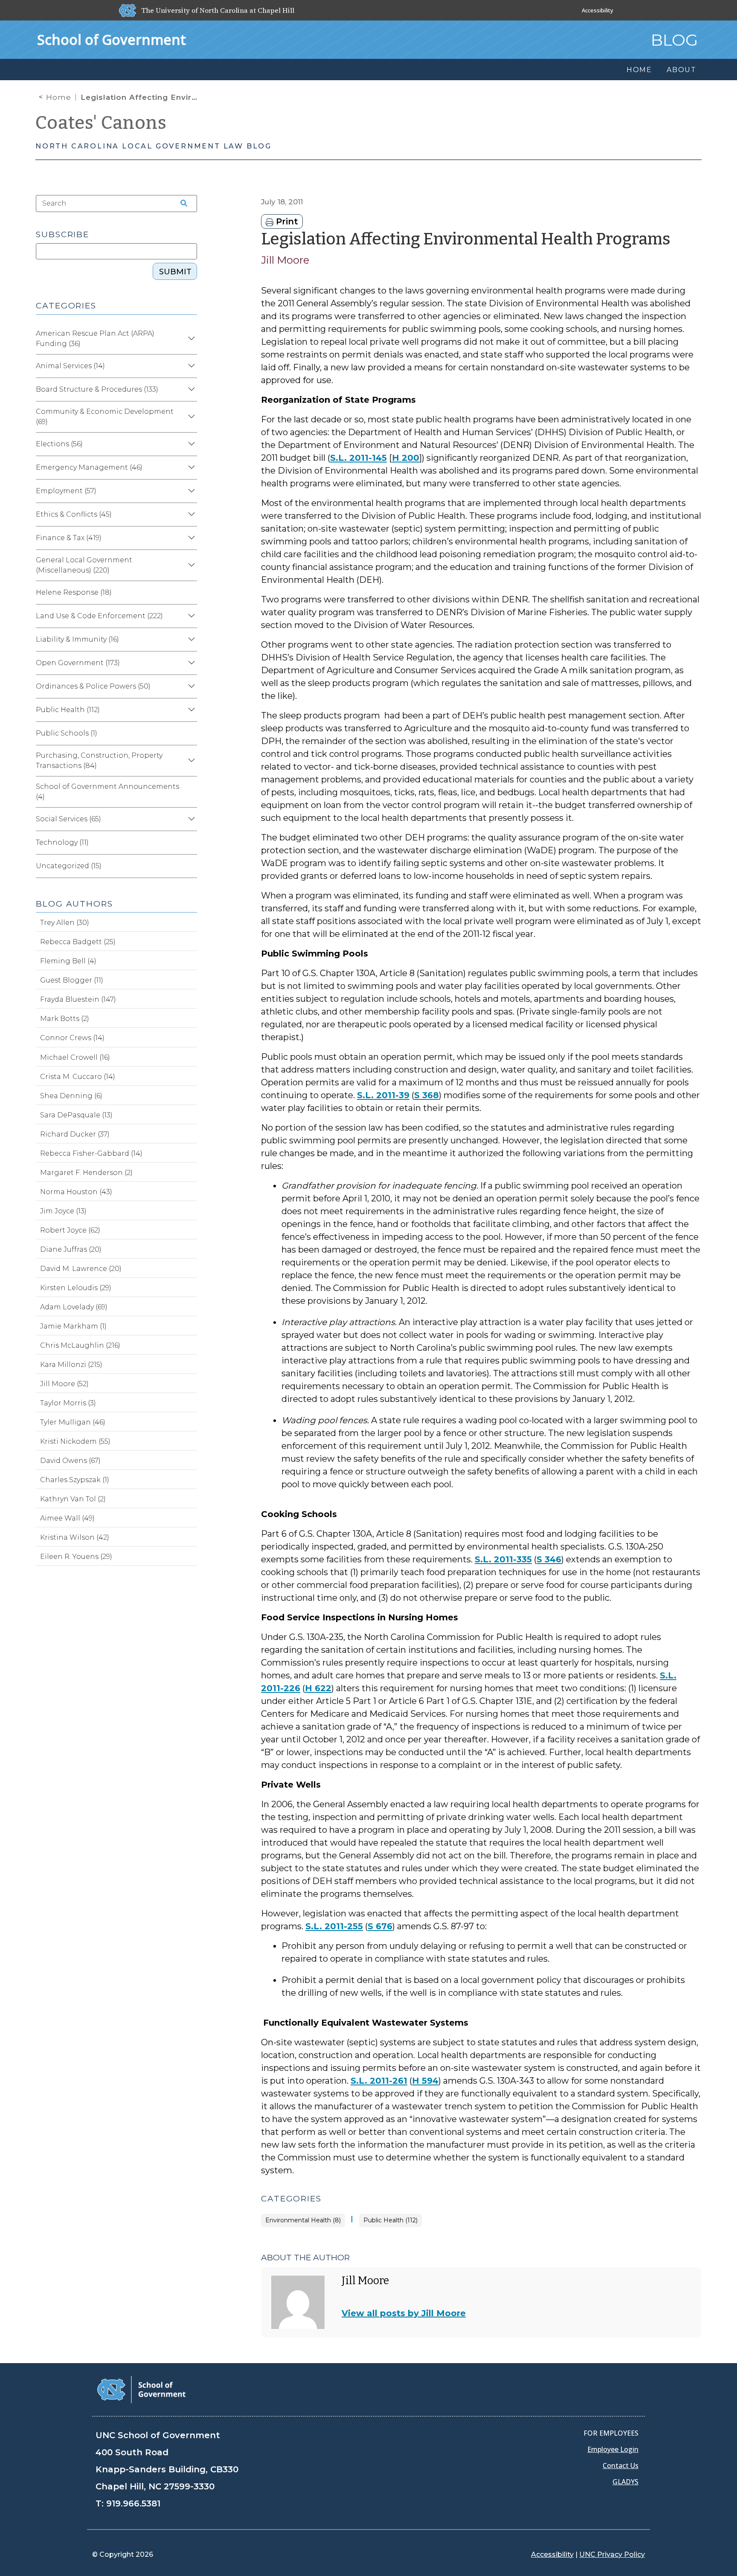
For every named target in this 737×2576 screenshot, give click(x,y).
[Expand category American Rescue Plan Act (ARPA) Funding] (190, 339)
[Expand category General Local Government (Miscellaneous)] (190, 565)
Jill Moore (285, 260)
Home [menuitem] (639, 70)
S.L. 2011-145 (358, 458)
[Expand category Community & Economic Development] (190, 417)
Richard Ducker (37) (75, 1134)
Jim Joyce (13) (63, 1211)
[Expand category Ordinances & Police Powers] (190, 686)
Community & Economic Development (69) (105, 417)
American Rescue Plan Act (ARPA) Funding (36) (95, 339)
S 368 (427, 1095)
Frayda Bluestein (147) (78, 999)
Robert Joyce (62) (70, 1230)
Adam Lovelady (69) (74, 1307)
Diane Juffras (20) (71, 1249)
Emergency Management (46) (89, 467)
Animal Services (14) (70, 366)
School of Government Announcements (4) (107, 792)
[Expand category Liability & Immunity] (190, 640)
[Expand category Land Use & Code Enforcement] (190, 616)
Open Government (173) (78, 663)
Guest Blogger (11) (72, 980)
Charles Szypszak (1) (75, 1480)
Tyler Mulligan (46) (73, 1422)
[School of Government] (141, 2389)
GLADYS (625, 2482)
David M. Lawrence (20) (81, 1269)
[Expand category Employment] (190, 491)
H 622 (318, 1688)
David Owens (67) (70, 1461)
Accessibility (598, 10)
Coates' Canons (101, 123)
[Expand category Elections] (190, 444)
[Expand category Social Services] (190, 819)
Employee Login (613, 2449)
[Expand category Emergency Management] (190, 468)
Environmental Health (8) (303, 2220)
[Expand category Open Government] (190, 663)
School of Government (112, 39)
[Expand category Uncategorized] (190, 866)
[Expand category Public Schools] (190, 733)
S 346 (549, 1559)
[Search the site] (181, 204)
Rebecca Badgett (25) (78, 942)
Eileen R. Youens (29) (76, 1557)
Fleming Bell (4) (68, 961)
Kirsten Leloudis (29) (76, 1288)
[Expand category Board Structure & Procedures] (190, 390)
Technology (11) (62, 842)
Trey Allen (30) (65, 923)
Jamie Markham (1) (73, 1326)
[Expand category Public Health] (190, 710)
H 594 (425, 2081)
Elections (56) (59, 444)
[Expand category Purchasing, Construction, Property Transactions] (190, 761)
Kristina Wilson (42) (75, 1537)
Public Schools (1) (67, 733)
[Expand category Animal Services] (190, 366)
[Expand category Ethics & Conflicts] (190, 515)
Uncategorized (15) (69, 866)
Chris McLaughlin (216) (80, 1345)
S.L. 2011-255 (334, 1926)
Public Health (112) (390, 2220)
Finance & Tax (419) (69, 538)
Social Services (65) (68, 819)
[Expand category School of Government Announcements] (190, 792)
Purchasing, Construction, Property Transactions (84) (99, 760)
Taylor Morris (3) (68, 1403)
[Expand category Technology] (190, 843)
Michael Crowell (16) (75, 1057)
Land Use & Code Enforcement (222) (99, 616)
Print (286, 221)
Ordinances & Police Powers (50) (93, 686)
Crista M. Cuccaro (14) (78, 1077)
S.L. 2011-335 (503, 1559)
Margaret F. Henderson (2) (86, 1173)
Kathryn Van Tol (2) (73, 1499)
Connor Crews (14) (72, 1038)
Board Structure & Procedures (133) (97, 389)
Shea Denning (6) (71, 1096)
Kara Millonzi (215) (71, 1365)
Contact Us (621, 2466)
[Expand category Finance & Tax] (190, 538)
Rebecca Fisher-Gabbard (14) (91, 1153)
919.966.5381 (133, 2503)
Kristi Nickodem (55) (75, 1441)
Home (59, 97)
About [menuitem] (682, 70)
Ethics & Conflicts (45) (74, 514)
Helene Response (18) (74, 592)
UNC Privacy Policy (612, 2554)
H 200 (406, 458)
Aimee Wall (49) (67, 1518)
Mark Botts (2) (65, 1019)
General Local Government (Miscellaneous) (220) (84, 565)
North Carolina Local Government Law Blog (154, 146)
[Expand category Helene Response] (190, 593)
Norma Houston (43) (76, 1192)
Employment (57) (66, 491)
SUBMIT (175, 272)
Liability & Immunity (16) (77, 639)
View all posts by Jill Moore (404, 2313)
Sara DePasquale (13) (76, 1115)
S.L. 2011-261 (379, 2081)
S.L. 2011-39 (383, 1095)
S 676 (380, 1926)
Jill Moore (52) (64, 1384)
